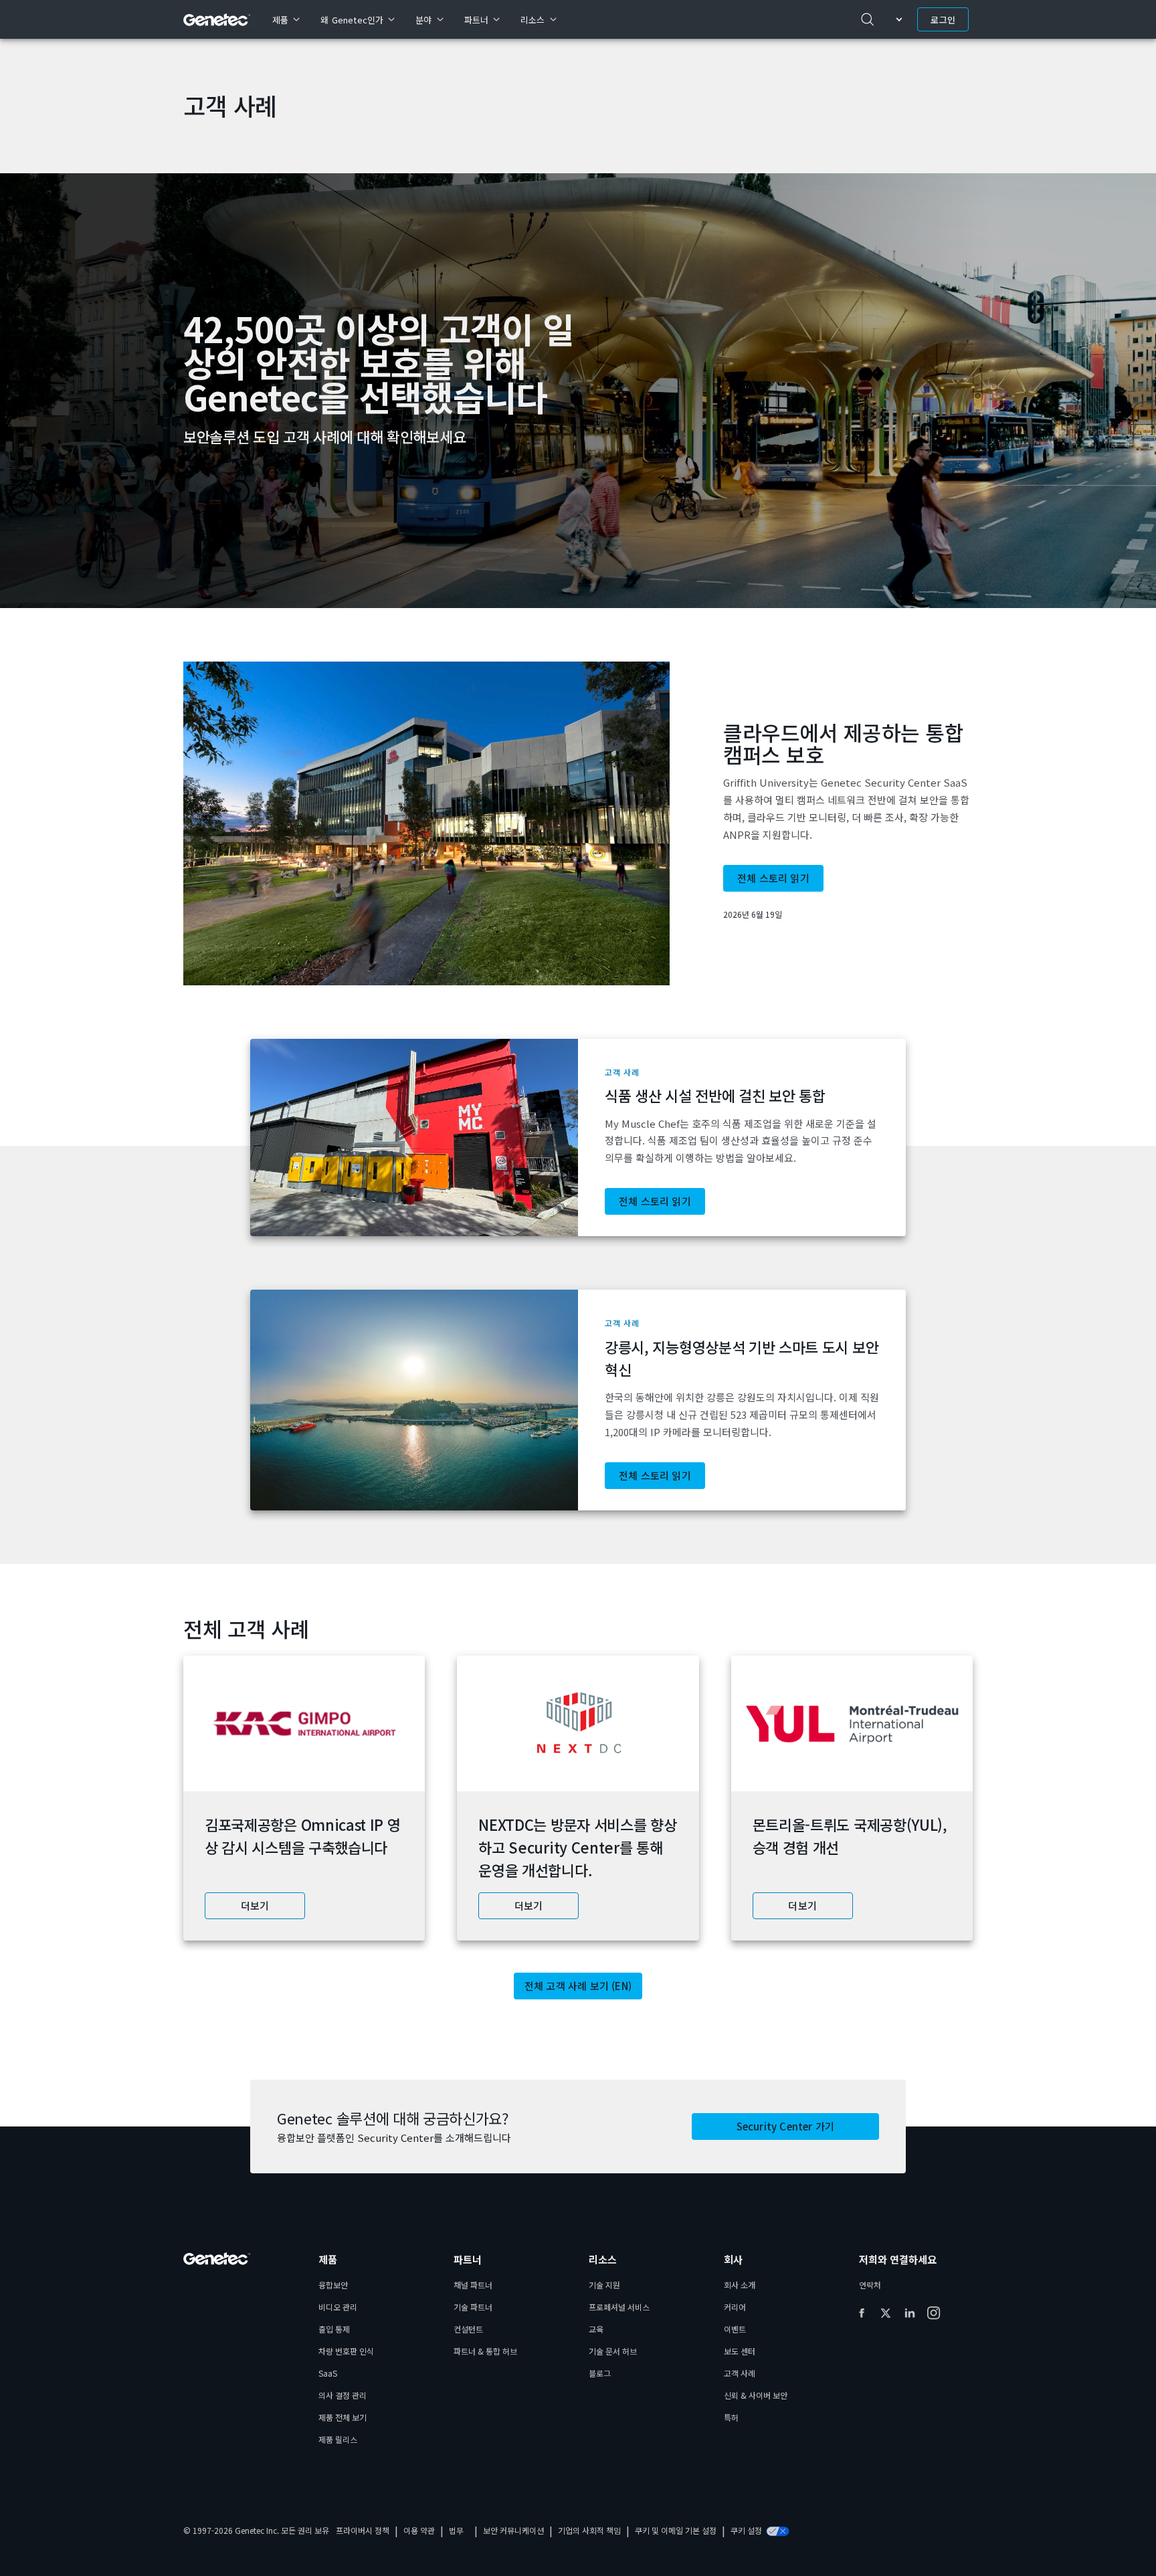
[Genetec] (217, 20)
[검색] (868, 19)
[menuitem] (286, 19)
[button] (578, 824)
